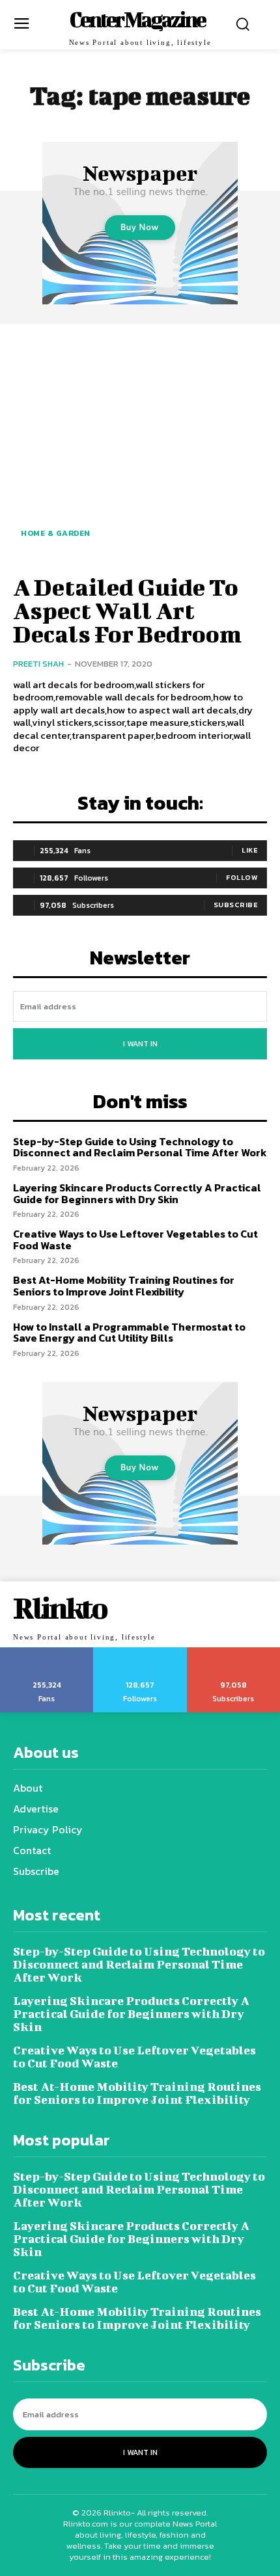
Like (250, 850)
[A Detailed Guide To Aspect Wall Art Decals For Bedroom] (140, 447)
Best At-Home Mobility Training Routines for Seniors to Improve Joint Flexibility (124, 1286)
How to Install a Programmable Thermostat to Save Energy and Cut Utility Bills (129, 1333)
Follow (242, 877)
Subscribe (236, 905)
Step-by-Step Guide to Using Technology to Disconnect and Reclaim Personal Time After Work (140, 1147)
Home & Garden (56, 533)
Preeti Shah (38, 664)
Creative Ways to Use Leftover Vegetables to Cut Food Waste (135, 1240)
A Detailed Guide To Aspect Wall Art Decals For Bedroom (127, 610)
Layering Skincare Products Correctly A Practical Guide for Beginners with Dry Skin (137, 1193)
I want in (140, 1044)
